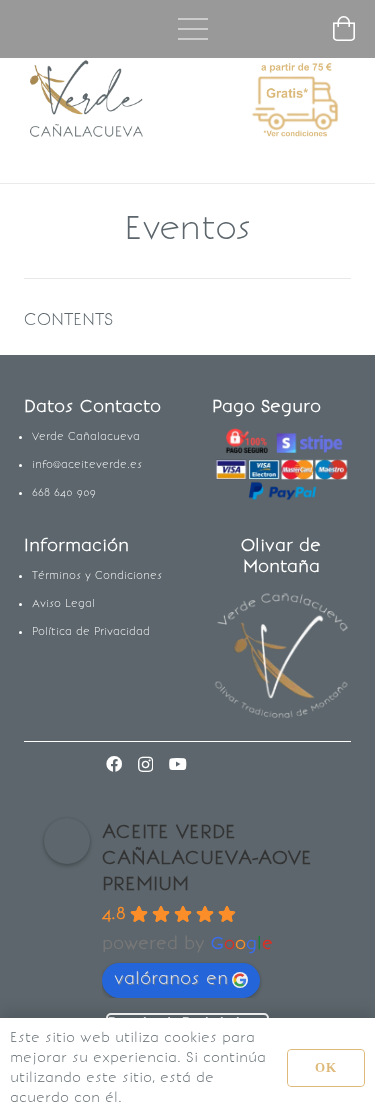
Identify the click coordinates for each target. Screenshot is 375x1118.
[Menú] (193, 29)
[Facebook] (114, 764)
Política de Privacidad (91, 631)
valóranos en (171, 978)
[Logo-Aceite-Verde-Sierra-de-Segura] (87, 100)
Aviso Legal (63, 603)
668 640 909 (64, 492)
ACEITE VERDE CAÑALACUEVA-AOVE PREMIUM (207, 857)
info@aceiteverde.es (87, 464)
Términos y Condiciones (97, 575)
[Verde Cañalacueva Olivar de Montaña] (282, 657)
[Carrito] (344, 29)
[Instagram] (145, 765)
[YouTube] (178, 764)
